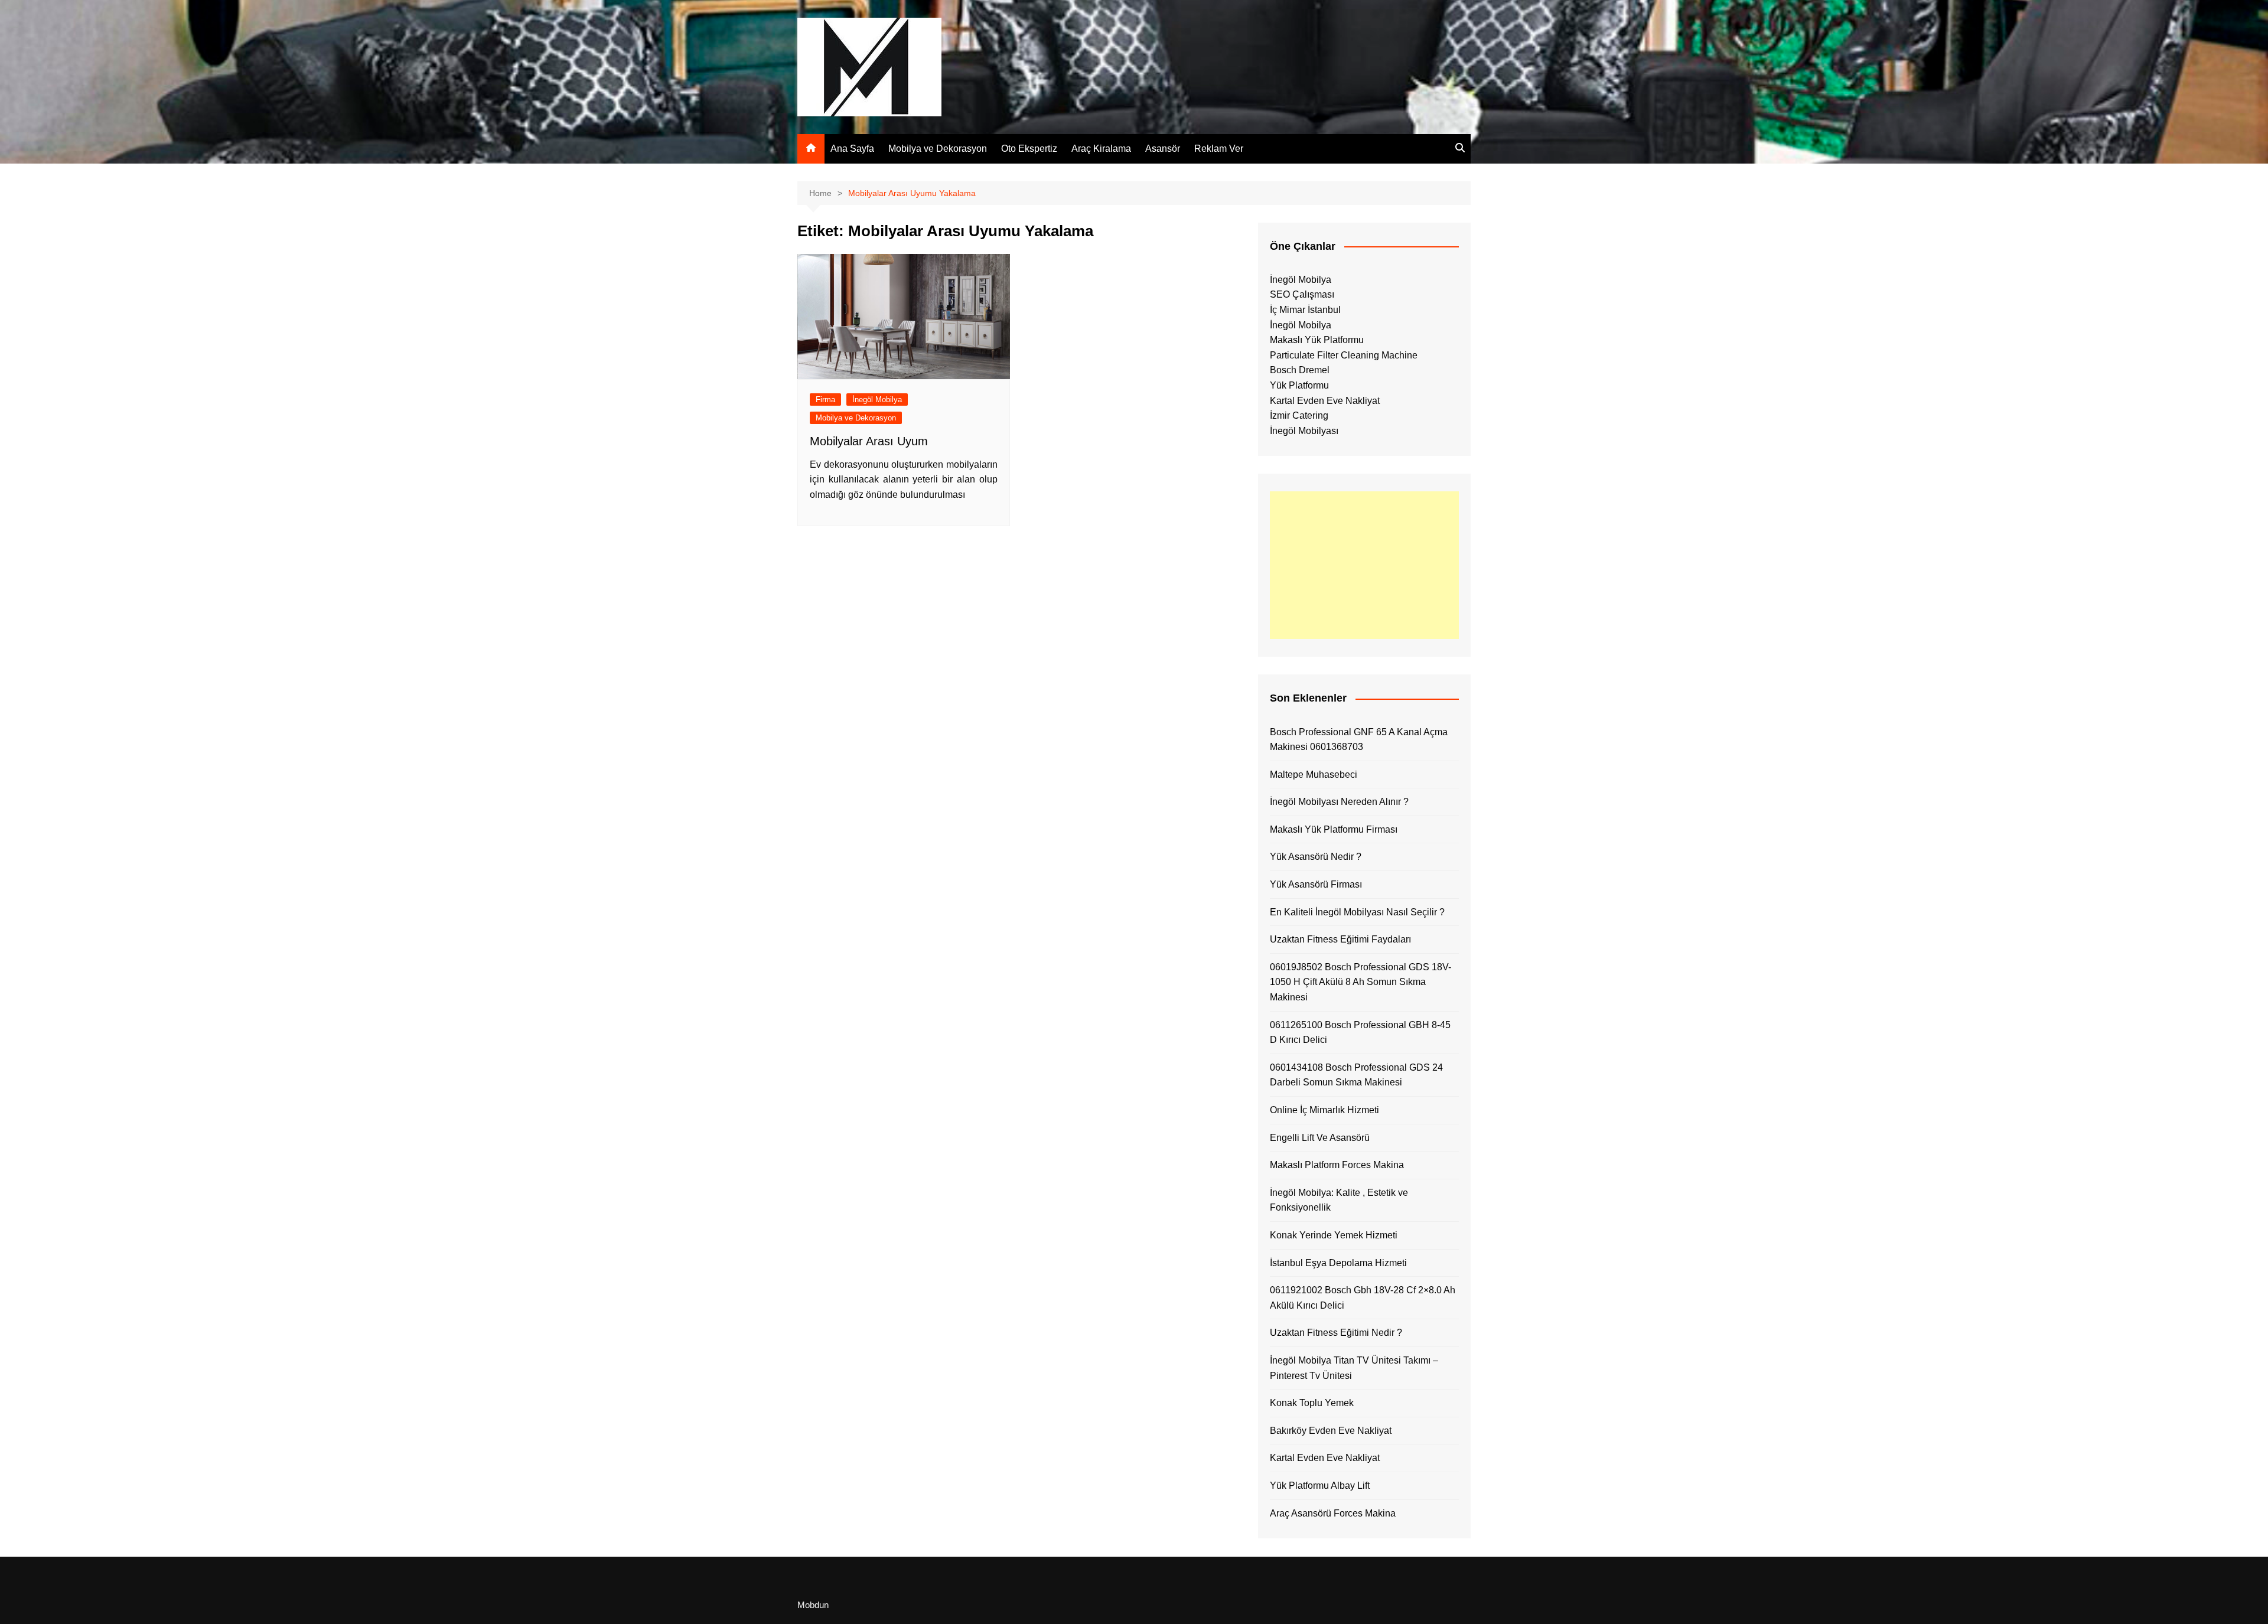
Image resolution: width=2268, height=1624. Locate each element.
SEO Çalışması (1302, 294)
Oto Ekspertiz (1029, 149)
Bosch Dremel (1300, 370)
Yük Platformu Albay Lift (1320, 1486)
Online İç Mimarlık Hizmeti (1324, 1110)
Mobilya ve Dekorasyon (938, 149)
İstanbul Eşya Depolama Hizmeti (1338, 1263)
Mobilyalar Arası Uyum (869, 441)
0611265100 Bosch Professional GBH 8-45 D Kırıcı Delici (1360, 1033)
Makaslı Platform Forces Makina (1337, 1165)
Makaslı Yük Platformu (1317, 340)
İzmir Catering (1299, 415)
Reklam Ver (1219, 149)
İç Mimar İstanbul (1305, 310)
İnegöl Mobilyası (1304, 431)
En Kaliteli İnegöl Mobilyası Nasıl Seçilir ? (1357, 912)
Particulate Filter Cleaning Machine (1344, 355)
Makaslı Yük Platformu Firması (1334, 829)
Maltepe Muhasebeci (1314, 775)
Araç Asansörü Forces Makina (1333, 1513)
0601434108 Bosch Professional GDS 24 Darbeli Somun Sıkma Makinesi (1356, 1075)
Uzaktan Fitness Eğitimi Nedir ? (1336, 1333)
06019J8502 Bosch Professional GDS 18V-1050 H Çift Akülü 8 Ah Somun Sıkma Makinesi (1361, 982)
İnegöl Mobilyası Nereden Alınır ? (1339, 802)
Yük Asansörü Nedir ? (1316, 857)
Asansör (1163, 149)
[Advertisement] (1364, 565)
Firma (825, 400)
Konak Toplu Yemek (1312, 1403)
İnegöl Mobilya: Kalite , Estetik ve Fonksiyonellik (1339, 1200)
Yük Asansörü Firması (1316, 884)
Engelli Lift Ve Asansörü (1320, 1138)
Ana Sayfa (852, 149)
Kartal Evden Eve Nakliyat (1325, 401)
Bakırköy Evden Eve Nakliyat (1331, 1431)
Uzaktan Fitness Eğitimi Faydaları (1340, 939)
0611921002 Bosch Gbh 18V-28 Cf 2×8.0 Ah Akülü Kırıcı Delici (1363, 1298)
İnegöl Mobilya (877, 400)
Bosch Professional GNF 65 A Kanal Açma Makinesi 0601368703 (1359, 740)
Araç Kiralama (1101, 149)
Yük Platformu (1299, 385)
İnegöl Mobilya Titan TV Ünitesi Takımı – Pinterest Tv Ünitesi (1354, 1368)
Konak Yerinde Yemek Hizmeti (1334, 1235)
